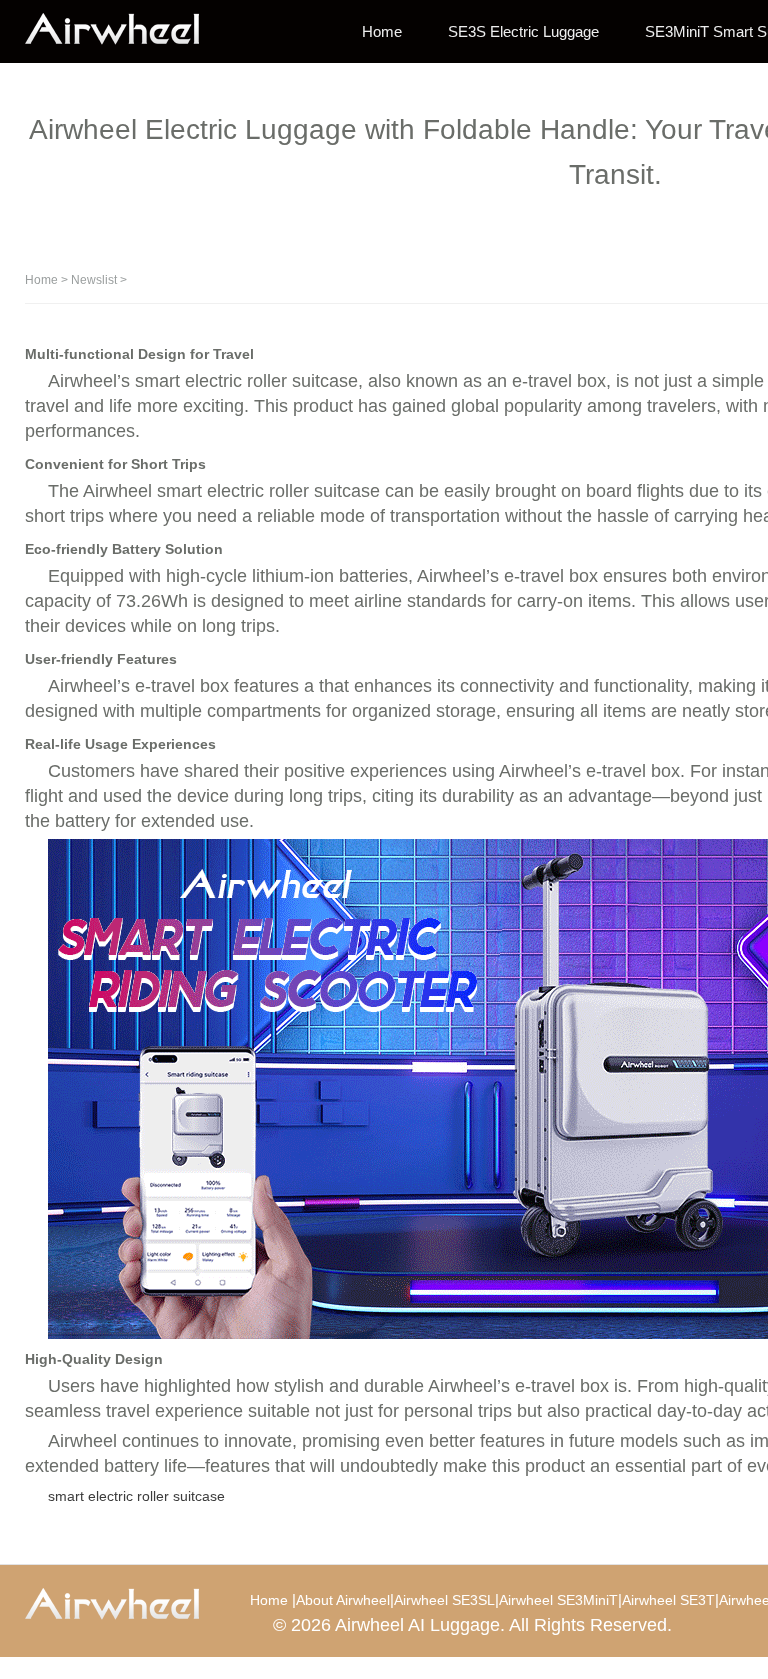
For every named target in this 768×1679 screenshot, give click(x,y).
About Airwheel (343, 1600)
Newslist (94, 280)
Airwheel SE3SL (444, 1600)
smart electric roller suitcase (136, 1496)
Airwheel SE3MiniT (558, 1600)
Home (382, 31)
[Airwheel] (125, 30)
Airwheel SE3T (668, 1600)
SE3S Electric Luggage (523, 31)
